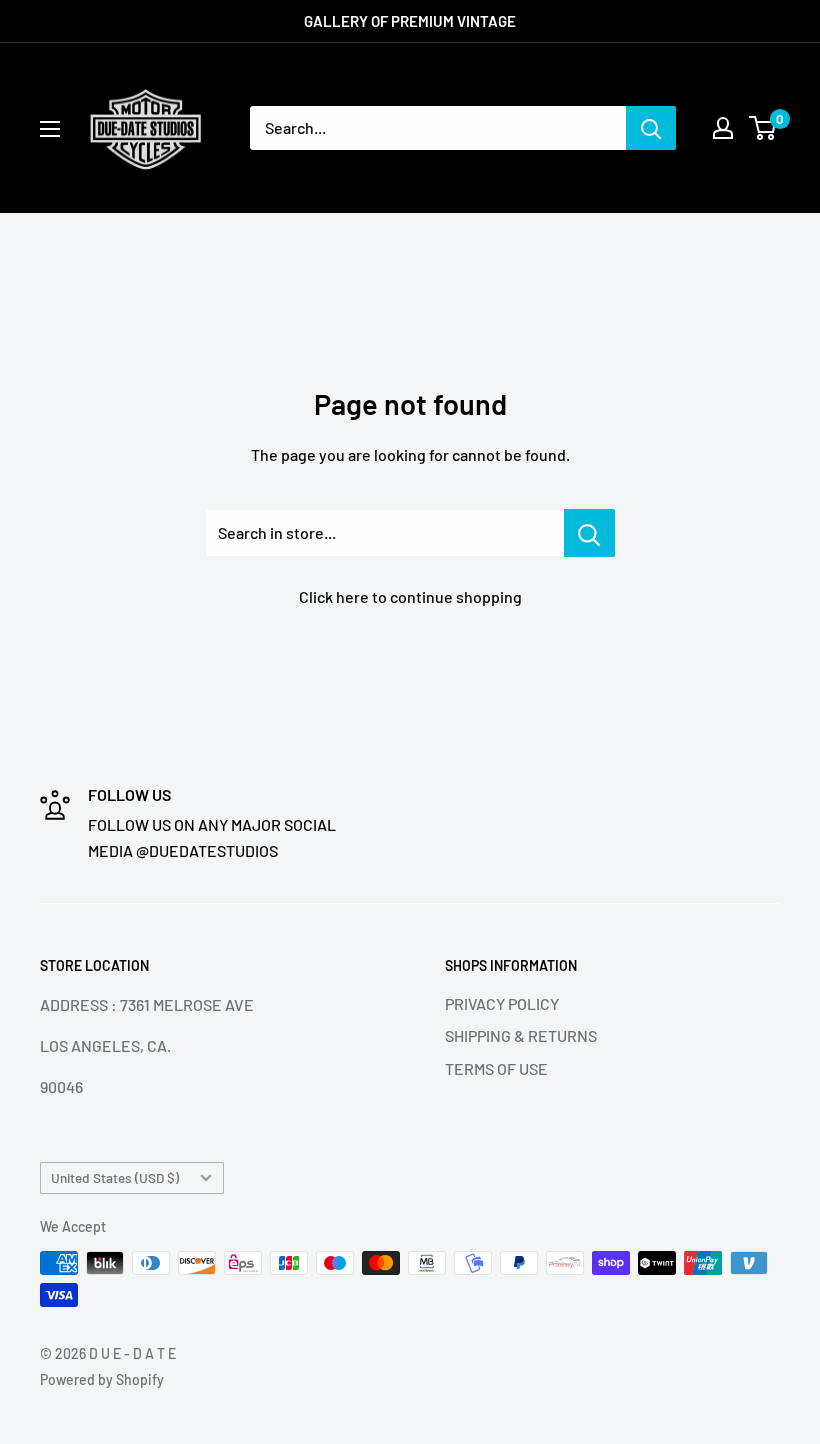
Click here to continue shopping (410, 596)
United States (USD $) (115, 1177)
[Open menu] (50, 129)
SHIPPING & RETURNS (521, 1035)
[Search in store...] (589, 533)
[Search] (651, 128)
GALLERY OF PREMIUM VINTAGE (410, 21)
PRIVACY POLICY (502, 1003)
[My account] (723, 128)
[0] (763, 128)
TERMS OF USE (496, 1068)
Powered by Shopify (102, 1379)
